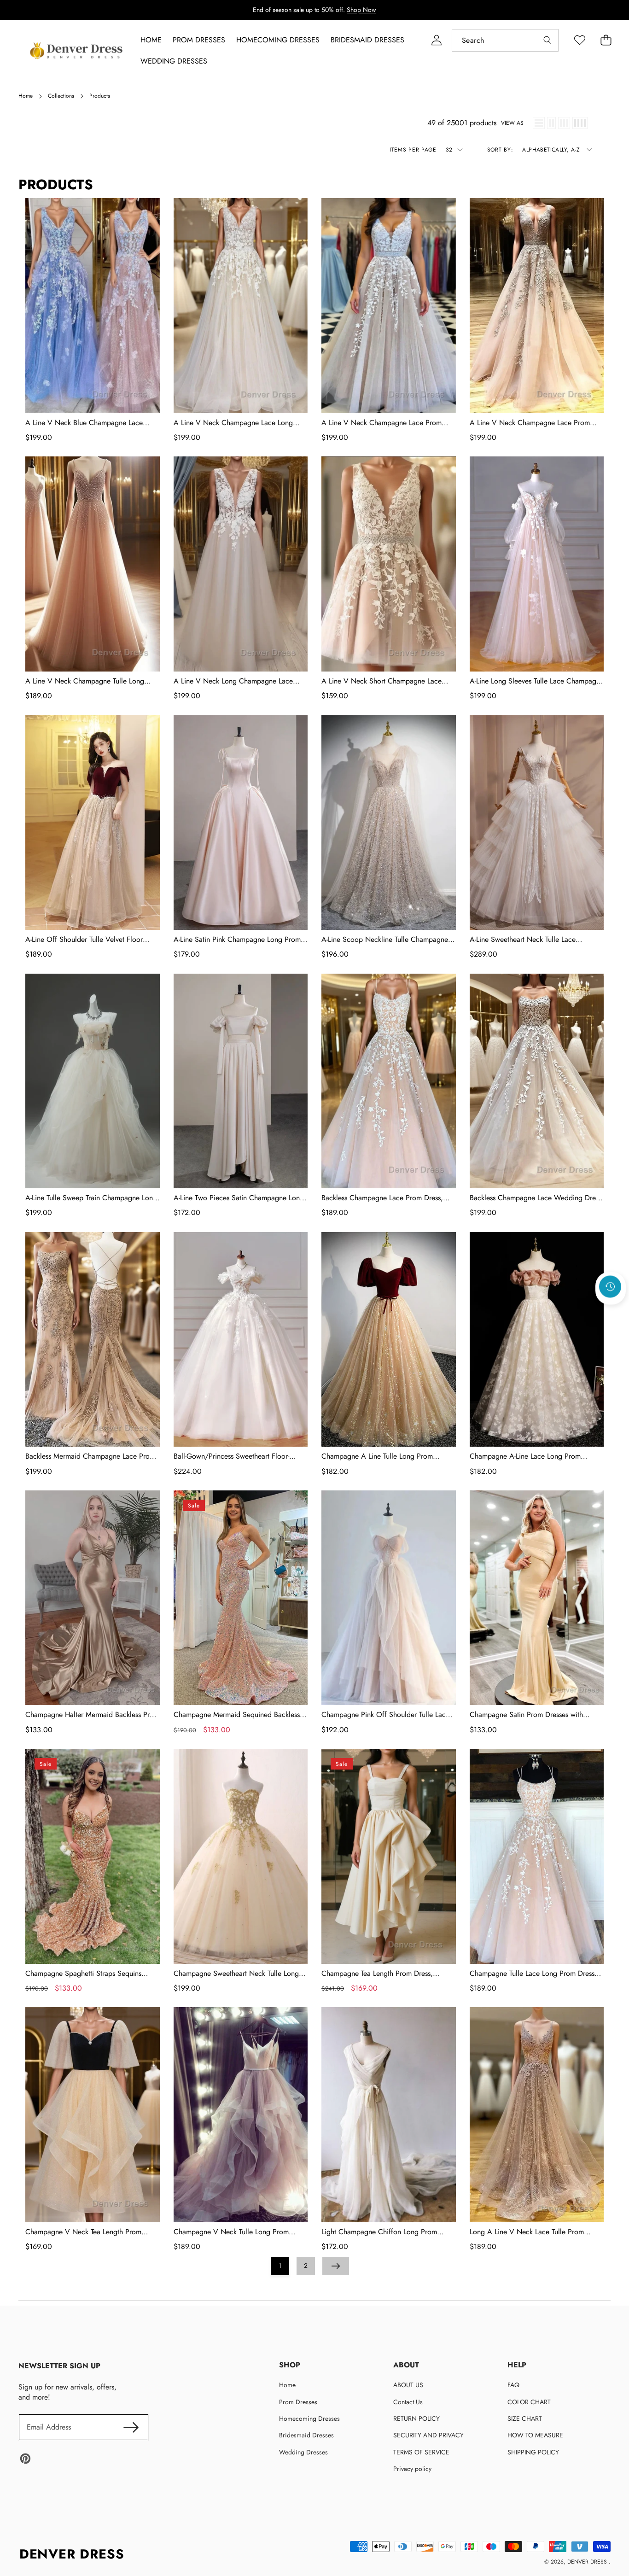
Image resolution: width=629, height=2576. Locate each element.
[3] (564, 123)
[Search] (547, 40)
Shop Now (361, 10)
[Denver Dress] (77, 51)
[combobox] (505, 40)
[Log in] (436, 40)
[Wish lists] (579, 40)
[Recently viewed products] (610, 1286)
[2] (551, 123)
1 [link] (280, 2266)
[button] (611, 1311)
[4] (580, 123)
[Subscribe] (131, 2427)
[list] (539, 123)
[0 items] (606, 40)
